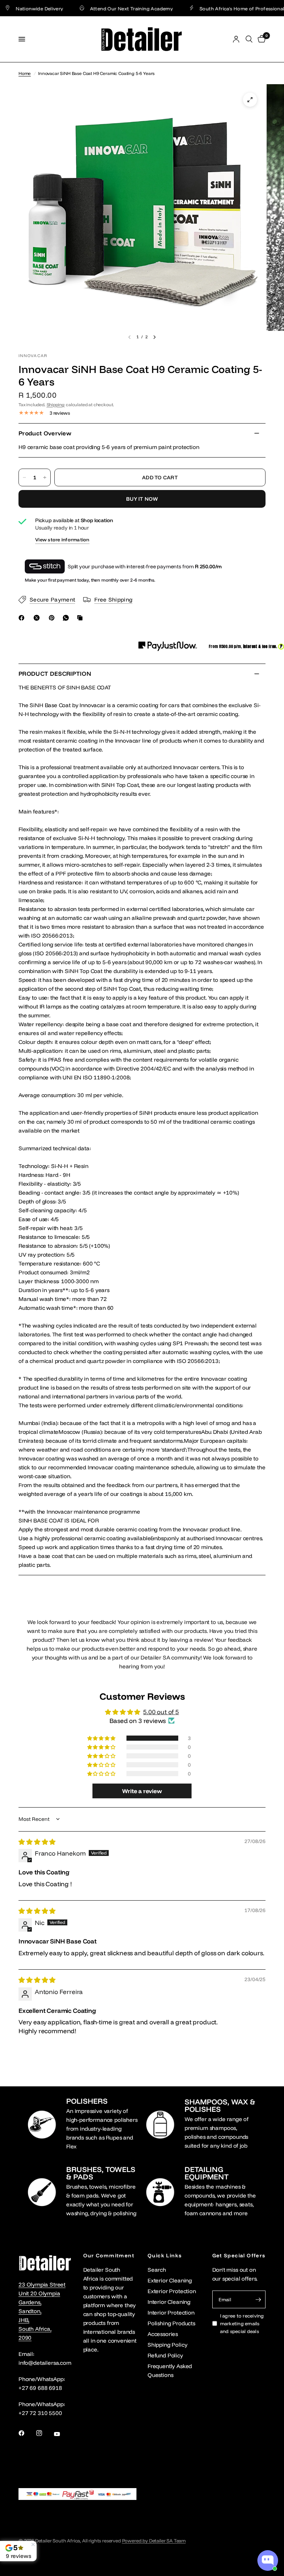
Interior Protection (171, 2313)
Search (157, 2270)
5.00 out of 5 (161, 1712)
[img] (37, 1842)
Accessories (163, 2334)
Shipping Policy (167, 2345)
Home (25, 73)
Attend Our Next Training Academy (104, 8)
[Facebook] (23, 618)
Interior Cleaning (169, 2302)
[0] (260, 39)
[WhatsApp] (67, 618)
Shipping (56, 405)
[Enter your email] (258, 2299)
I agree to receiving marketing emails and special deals (242, 2323)
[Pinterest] (53, 618)
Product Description (55, 674)
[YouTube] (62, 2434)
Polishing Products (171, 2323)
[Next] (155, 337)
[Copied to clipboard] (81, 618)
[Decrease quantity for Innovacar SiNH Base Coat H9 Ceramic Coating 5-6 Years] (24, 477)
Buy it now (142, 499)
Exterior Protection (172, 2291)
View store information (62, 539)
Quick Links (165, 2255)
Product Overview (45, 433)
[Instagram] (44, 2433)
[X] (38, 618)
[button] (102, 1738)
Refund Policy (165, 2355)
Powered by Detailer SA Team (154, 2541)
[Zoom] (250, 100)
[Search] (249, 39)
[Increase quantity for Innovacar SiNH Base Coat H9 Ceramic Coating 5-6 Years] (45, 477)
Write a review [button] (142, 1791)
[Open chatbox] (268, 2560)
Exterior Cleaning (170, 2280)
